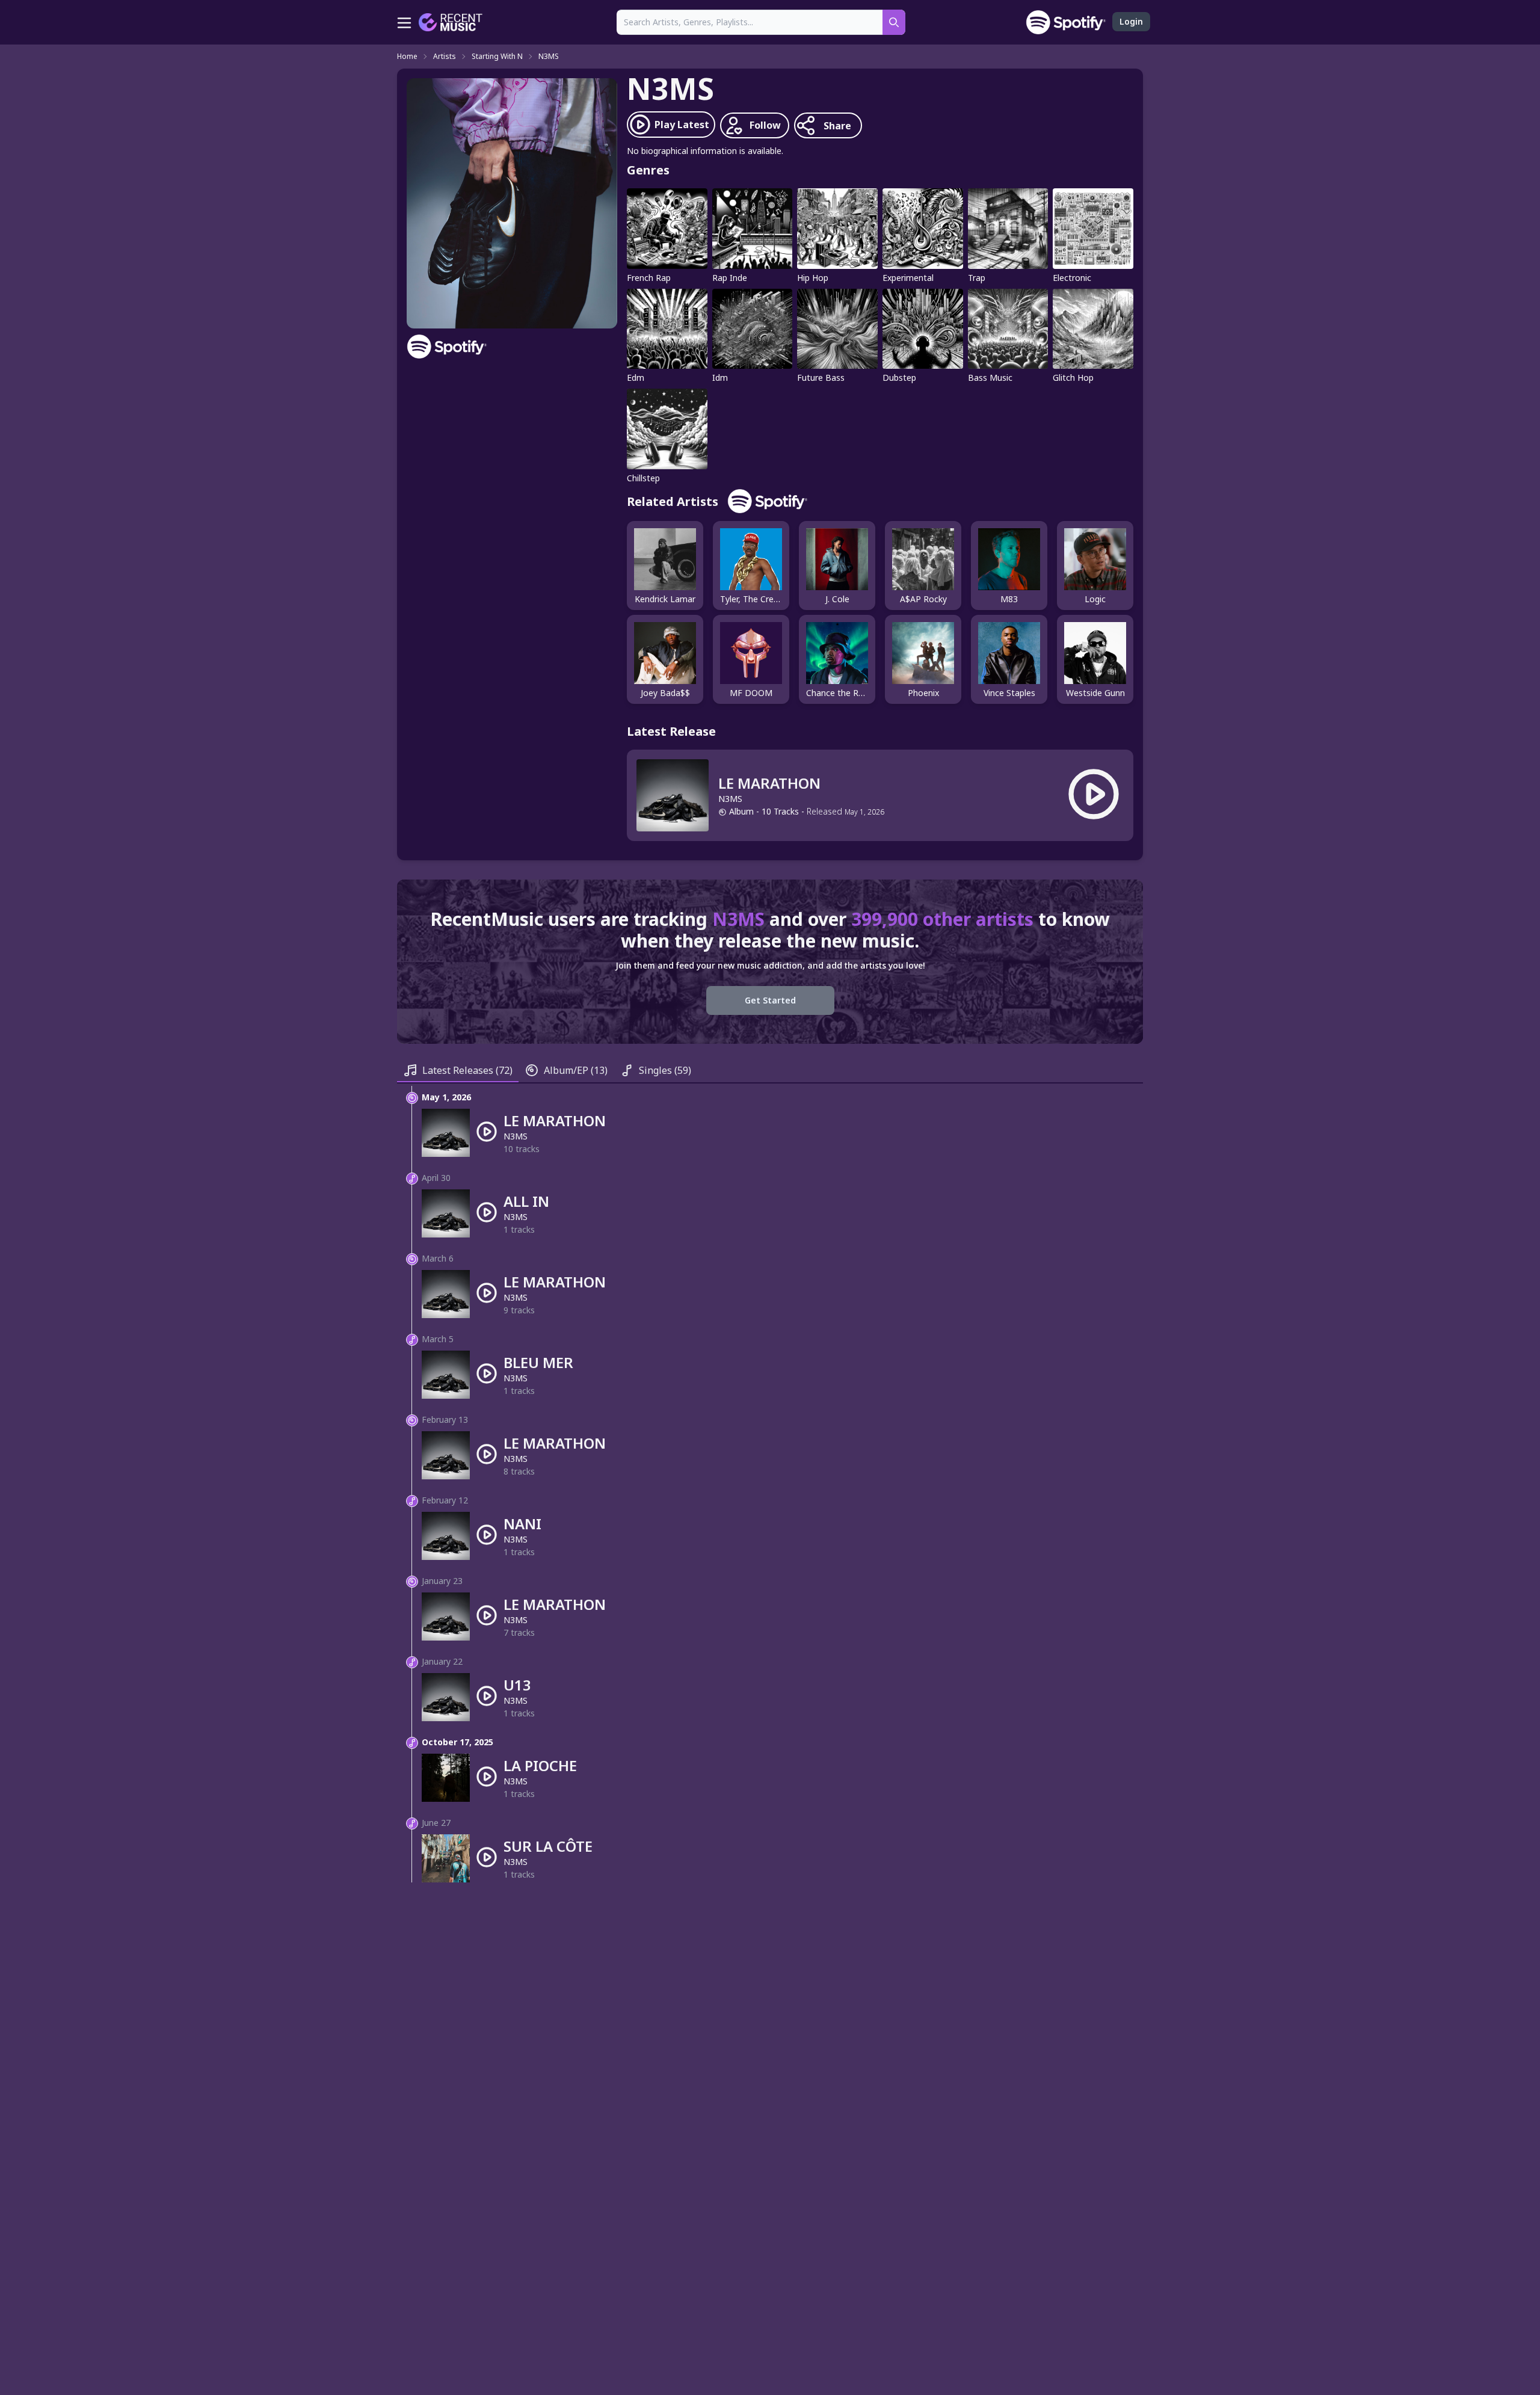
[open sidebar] (404, 22)
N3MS (549, 57)
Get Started (770, 1000)
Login (1131, 21)
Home (407, 57)
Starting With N (497, 57)
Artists (445, 57)
